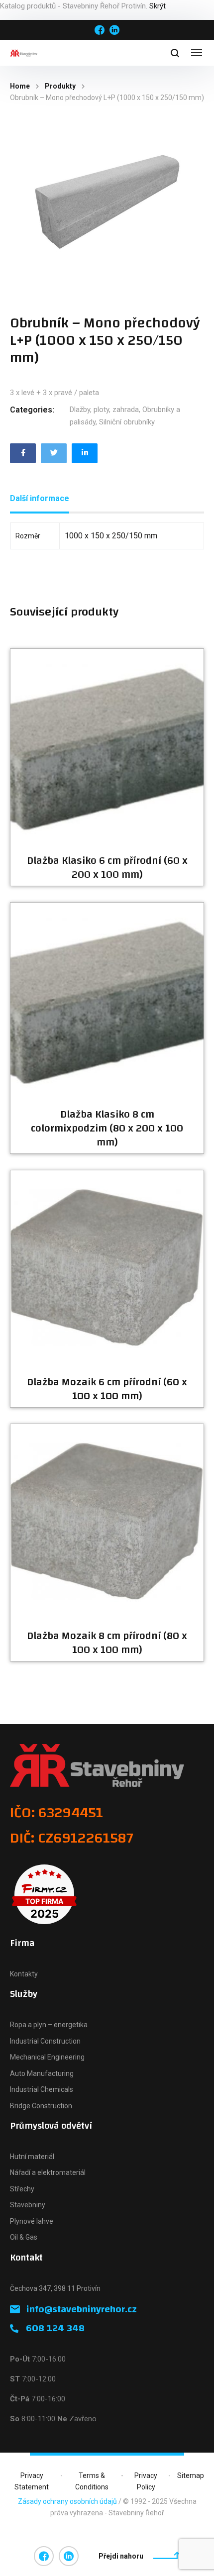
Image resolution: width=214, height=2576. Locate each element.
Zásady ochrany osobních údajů (67, 2501)
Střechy (22, 2189)
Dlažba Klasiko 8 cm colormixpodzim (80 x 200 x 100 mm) (107, 1129)
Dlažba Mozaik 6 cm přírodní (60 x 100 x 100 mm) (107, 1389)
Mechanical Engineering (47, 2057)
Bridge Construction (41, 2106)
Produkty (60, 86)
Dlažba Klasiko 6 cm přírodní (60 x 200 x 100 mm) (107, 868)
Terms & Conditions (92, 2481)
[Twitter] (54, 453)
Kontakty (24, 1974)
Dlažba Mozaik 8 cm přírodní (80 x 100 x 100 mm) (107, 1643)
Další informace (40, 498)
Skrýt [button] (158, 6)
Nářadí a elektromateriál (48, 2172)
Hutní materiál (32, 2157)
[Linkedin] (85, 453)
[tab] (40, 499)
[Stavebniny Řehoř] (24, 53)
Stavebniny (28, 2205)
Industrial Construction (45, 2041)
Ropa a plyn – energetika (49, 2025)
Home (20, 86)
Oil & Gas (24, 2237)
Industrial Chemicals (42, 2089)
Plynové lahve (32, 2221)
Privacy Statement (32, 2481)
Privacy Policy (146, 2481)
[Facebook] (23, 453)
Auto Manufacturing (42, 2073)
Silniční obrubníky (127, 422)
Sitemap (191, 2475)
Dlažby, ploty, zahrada (104, 410)
